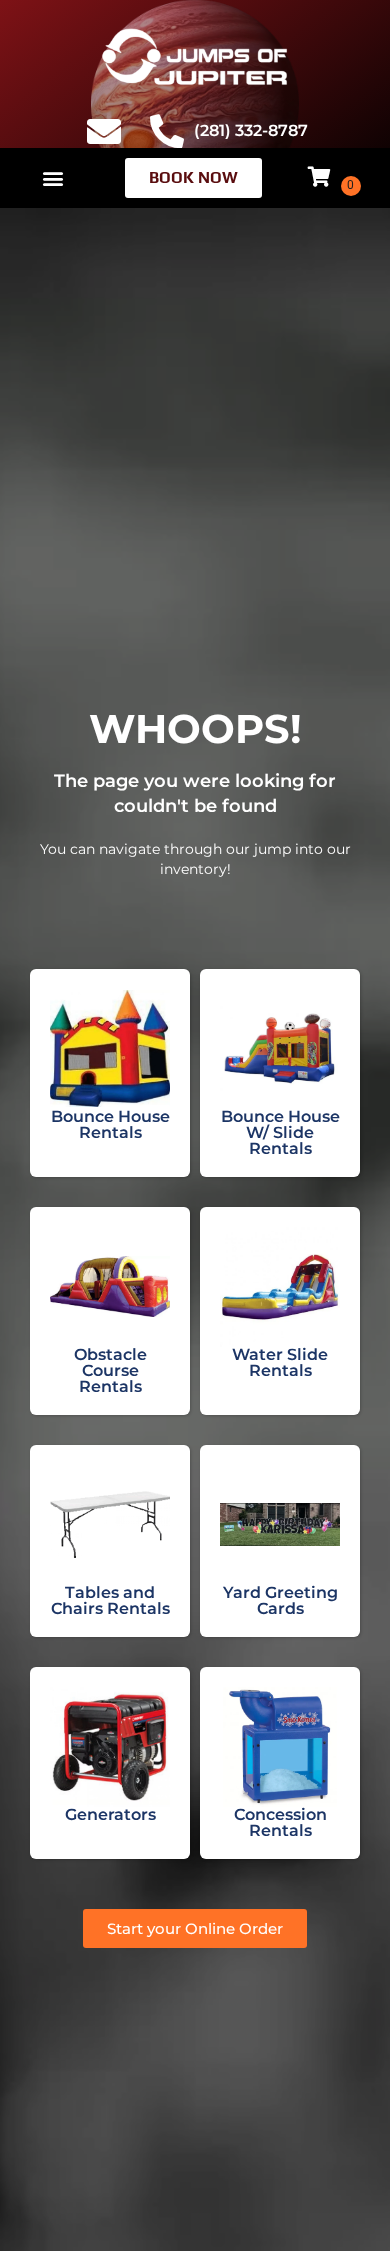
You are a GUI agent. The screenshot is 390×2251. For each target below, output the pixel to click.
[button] (52, 177)
